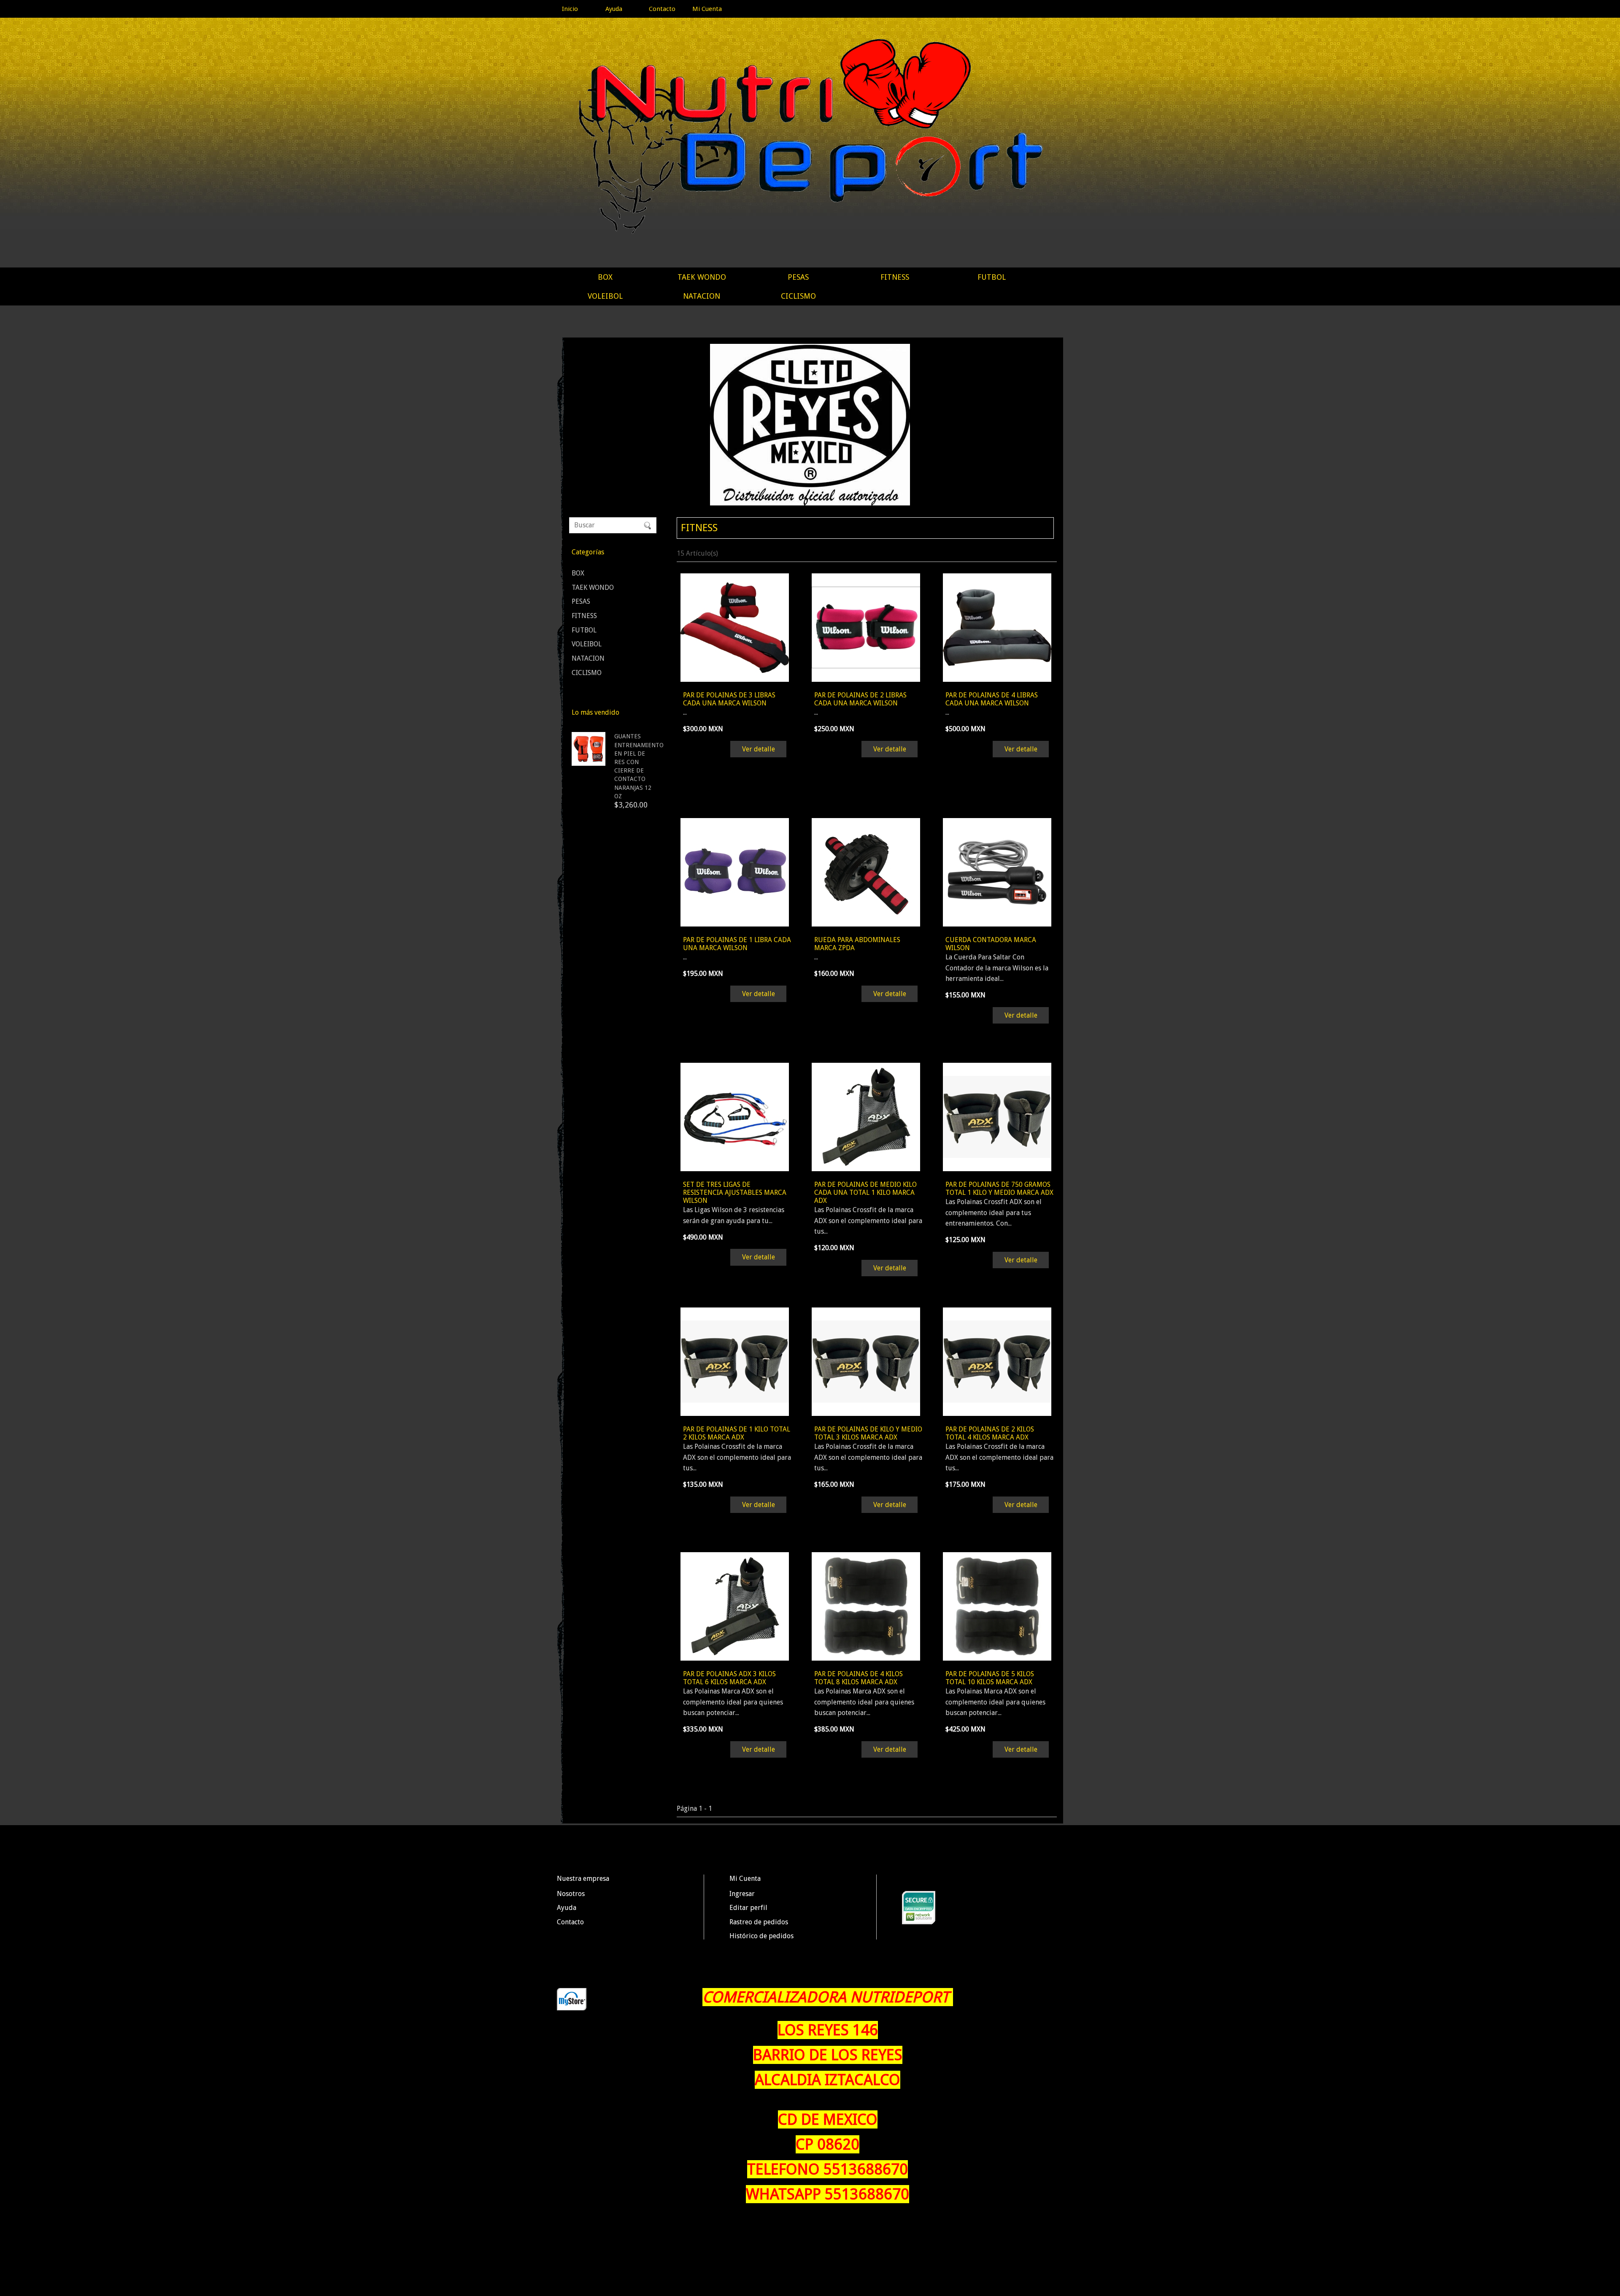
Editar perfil (748, 1908)
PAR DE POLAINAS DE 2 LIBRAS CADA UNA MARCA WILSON (860, 699)
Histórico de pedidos (761, 1936)
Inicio (570, 9)
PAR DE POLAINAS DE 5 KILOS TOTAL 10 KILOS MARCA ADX (990, 1678)
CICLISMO (798, 296)
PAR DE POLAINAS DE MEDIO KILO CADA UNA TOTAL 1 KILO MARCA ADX (865, 1193)
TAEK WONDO (702, 277)
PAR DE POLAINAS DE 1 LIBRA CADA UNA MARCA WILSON (737, 944)
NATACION (702, 296)
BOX (605, 277)
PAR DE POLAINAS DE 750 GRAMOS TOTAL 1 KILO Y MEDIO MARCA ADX (999, 1189)
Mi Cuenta (707, 9)
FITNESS (895, 277)
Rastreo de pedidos (759, 1922)
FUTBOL (992, 277)
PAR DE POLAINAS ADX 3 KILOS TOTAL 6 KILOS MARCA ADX (729, 1678)
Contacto (662, 9)
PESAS (798, 277)
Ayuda (614, 9)
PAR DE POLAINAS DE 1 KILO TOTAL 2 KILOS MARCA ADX (737, 1433)
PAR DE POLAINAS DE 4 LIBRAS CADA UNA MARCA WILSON (992, 699)
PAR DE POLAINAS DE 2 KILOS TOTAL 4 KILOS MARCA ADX (990, 1433)
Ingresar (742, 1894)
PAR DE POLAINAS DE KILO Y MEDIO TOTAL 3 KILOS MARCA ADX (868, 1433)
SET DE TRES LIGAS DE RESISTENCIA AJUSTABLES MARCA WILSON (735, 1193)
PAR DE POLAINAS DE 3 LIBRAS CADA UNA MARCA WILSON (729, 699)
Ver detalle (759, 749)
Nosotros (571, 1894)
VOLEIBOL (605, 296)
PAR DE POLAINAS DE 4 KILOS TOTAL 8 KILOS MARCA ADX (859, 1678)
